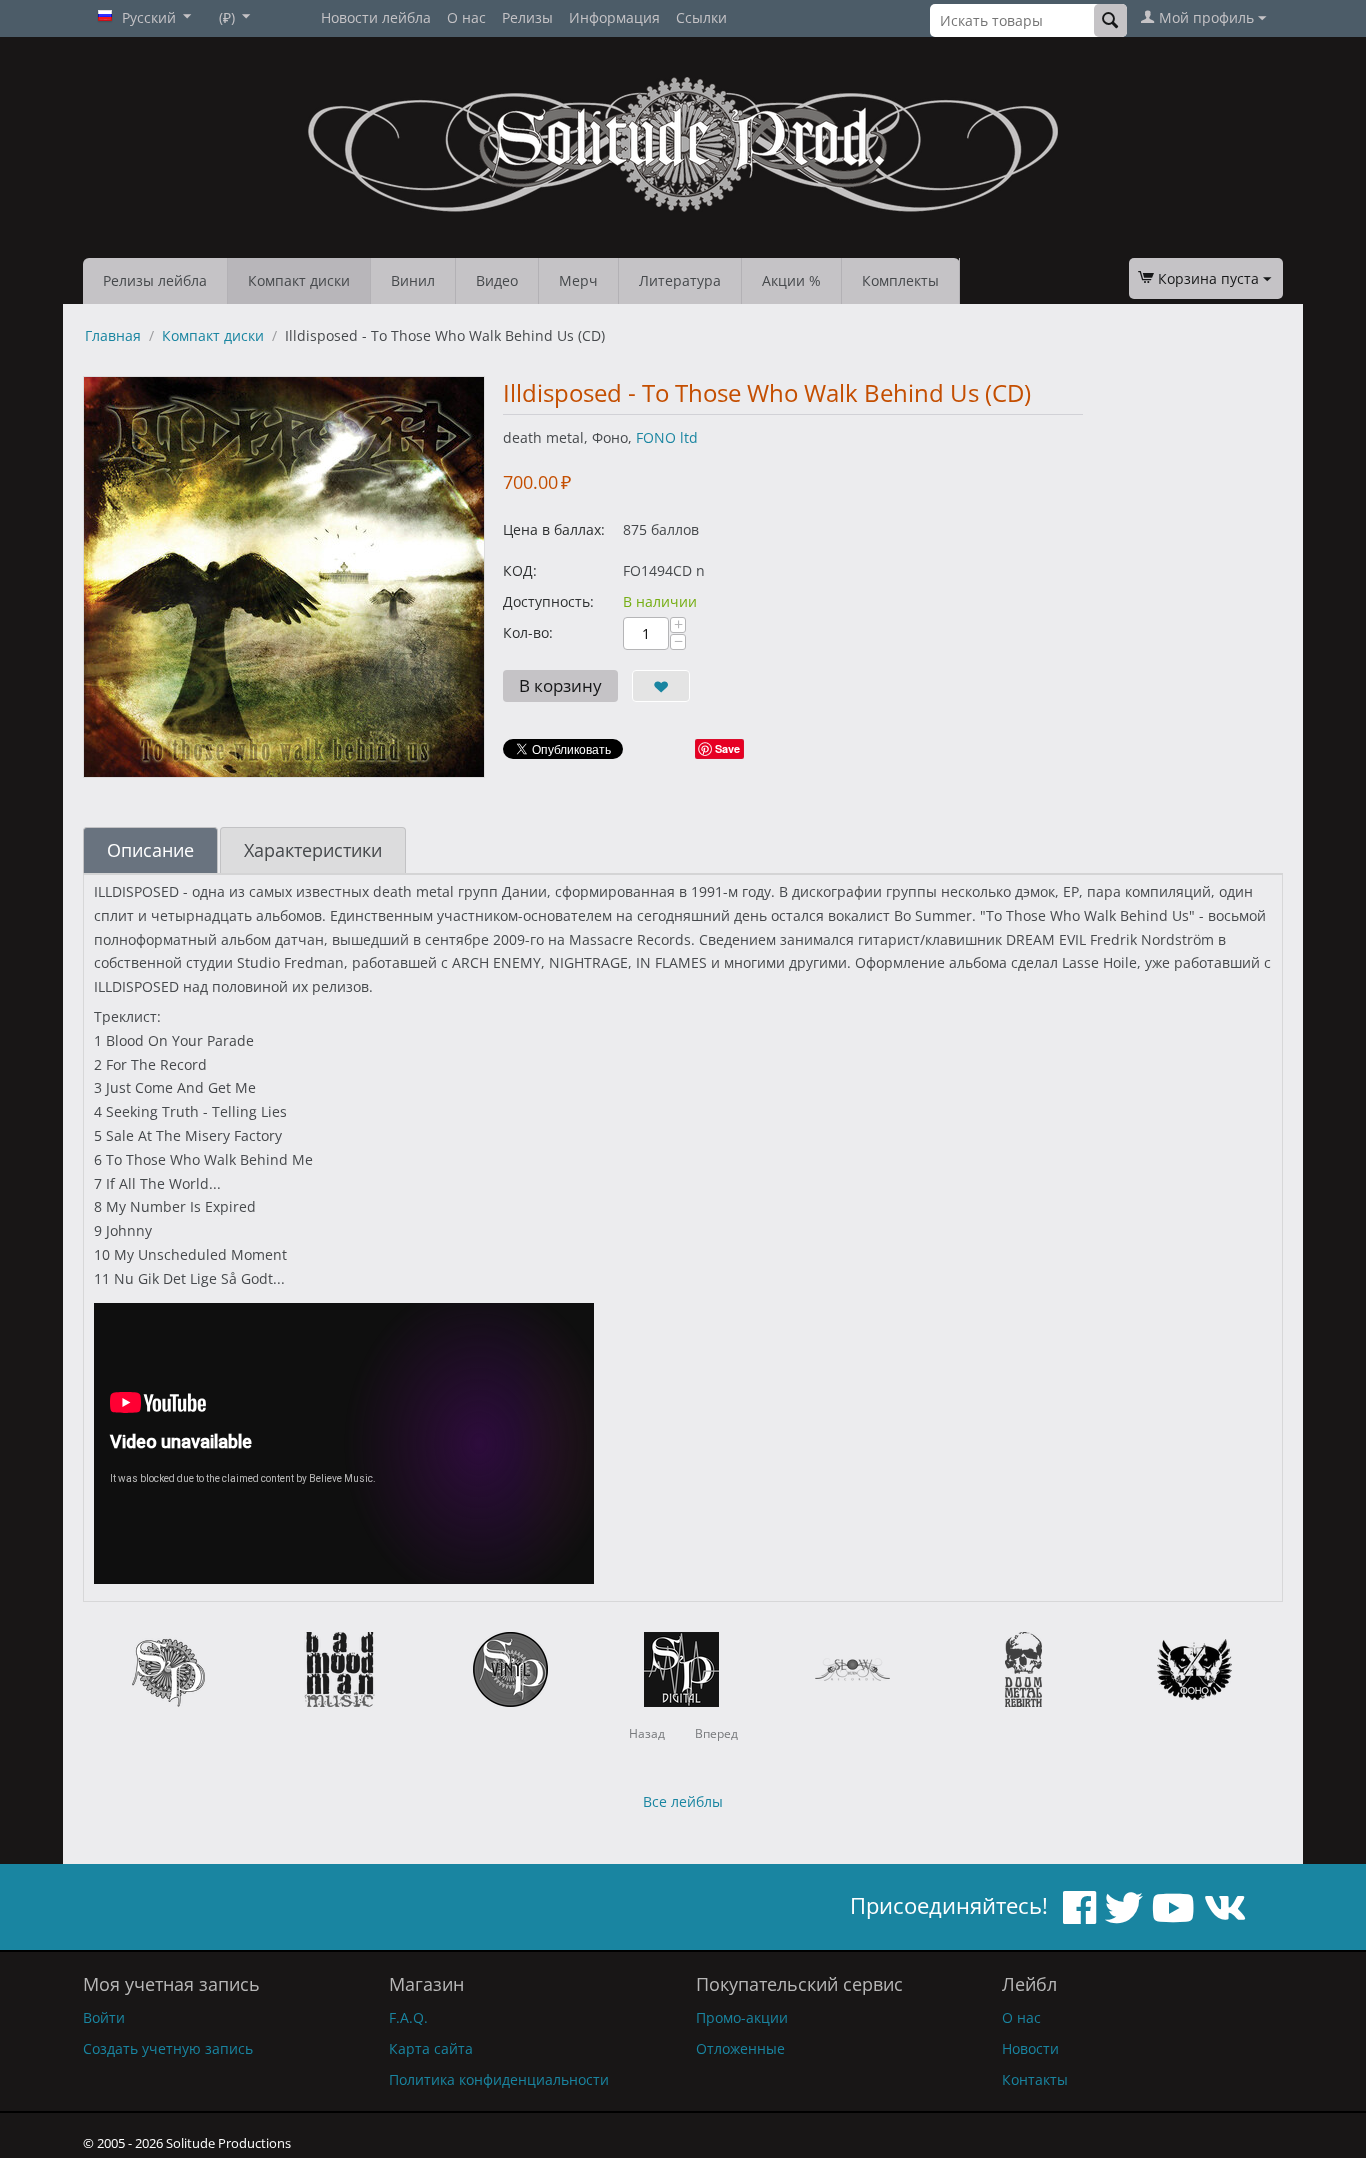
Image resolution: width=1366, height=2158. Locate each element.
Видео (497, 280)
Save (727, 748)
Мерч (578, 280)
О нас (466, 17)
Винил (413, 280)
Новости (1030, 2048)
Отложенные (740, 2048)
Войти (104, 2017)
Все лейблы (683, 1801)
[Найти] (1110, 20)
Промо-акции (742, 2017)
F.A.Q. (408, 2017)
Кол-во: (528, 632)
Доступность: (548, 601)
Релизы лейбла (155, 280)
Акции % (791, 280)
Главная (113, 335)
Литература (680, 280)
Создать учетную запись (168, 2048)
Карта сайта (431, 2048)
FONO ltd (667, 437)
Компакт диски (299, 280)
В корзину (560, 685)
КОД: (520, 570)
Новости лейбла (376, 17)
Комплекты (900, 280)
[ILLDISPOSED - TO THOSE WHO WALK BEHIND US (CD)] (284, 577)
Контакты (1035, 2079)
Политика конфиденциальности (499, 2079)
